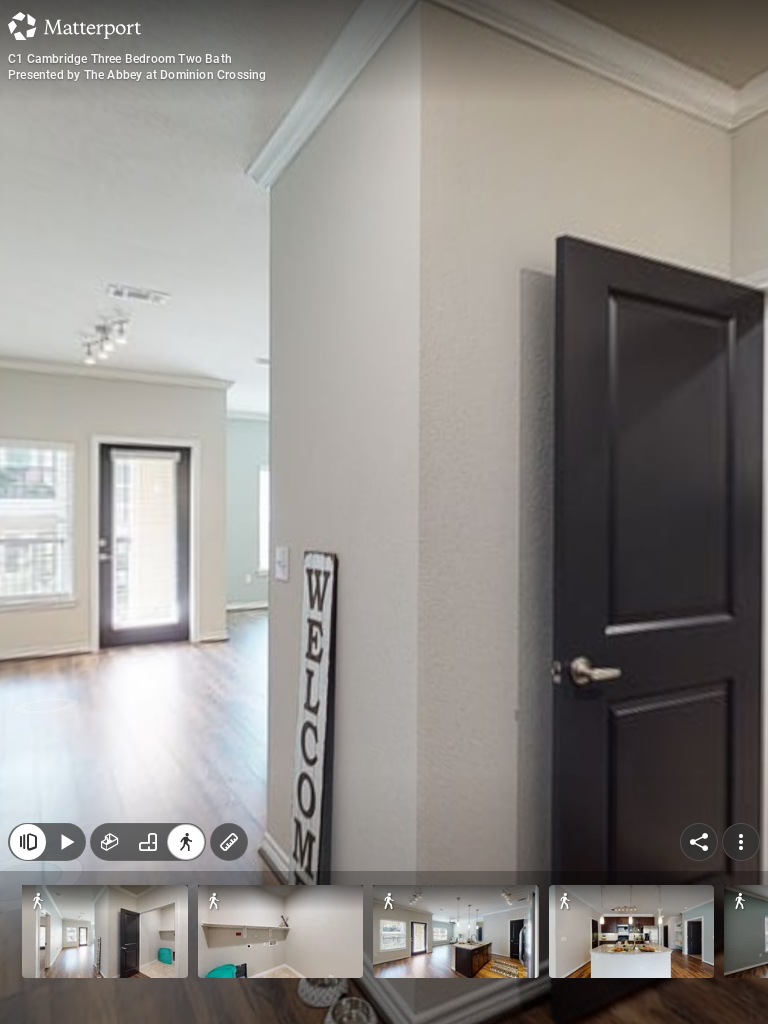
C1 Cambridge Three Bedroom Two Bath (120, 59)
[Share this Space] (699, 842)
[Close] (28, 842)
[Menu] (741, 842)
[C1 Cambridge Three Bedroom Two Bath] (384, 512)
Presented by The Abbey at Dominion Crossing (137, 75)
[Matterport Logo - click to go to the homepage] (74, 26)
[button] (105, 931)
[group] (148, 842)
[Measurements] (229, 842)
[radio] (110, 842)
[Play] (66, 842)
